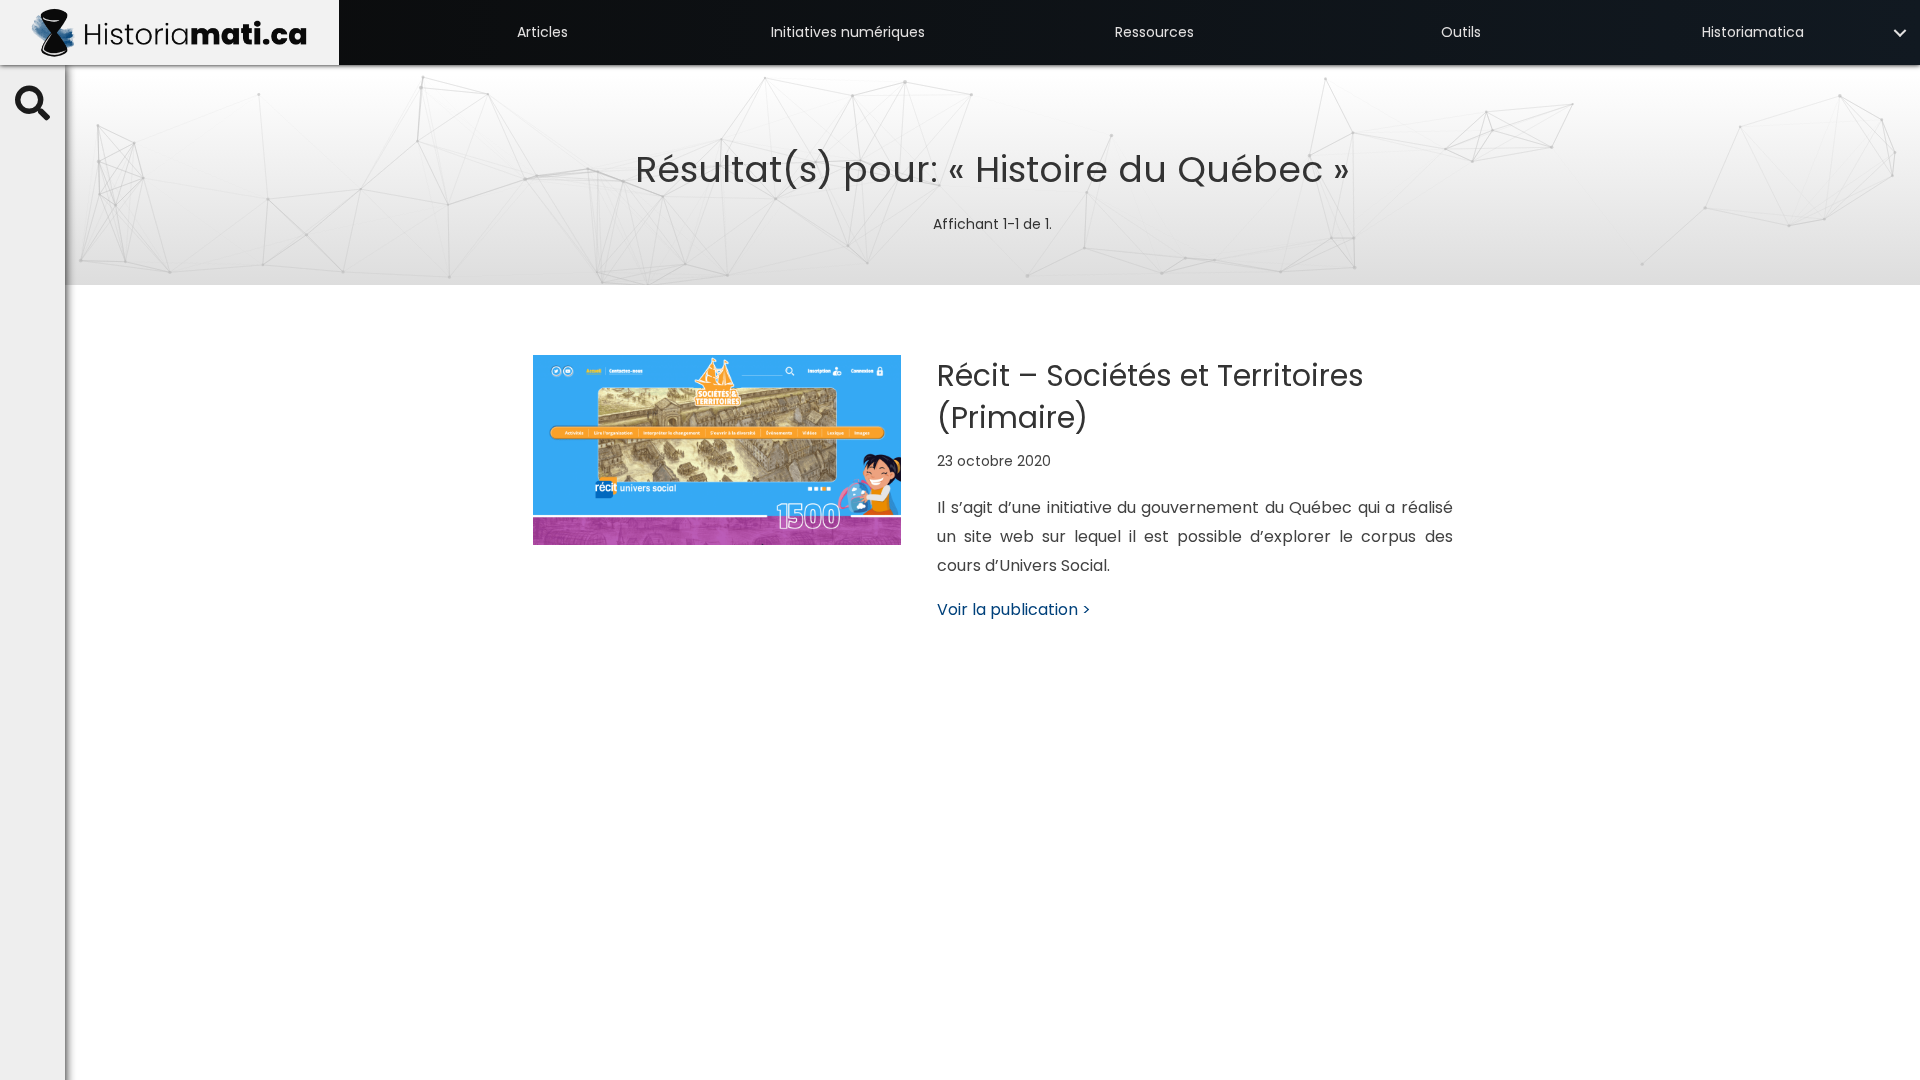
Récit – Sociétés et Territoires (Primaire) (1150, 396)
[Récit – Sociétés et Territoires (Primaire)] (717, 448)
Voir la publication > (1014, 609)
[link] (542, 32)
